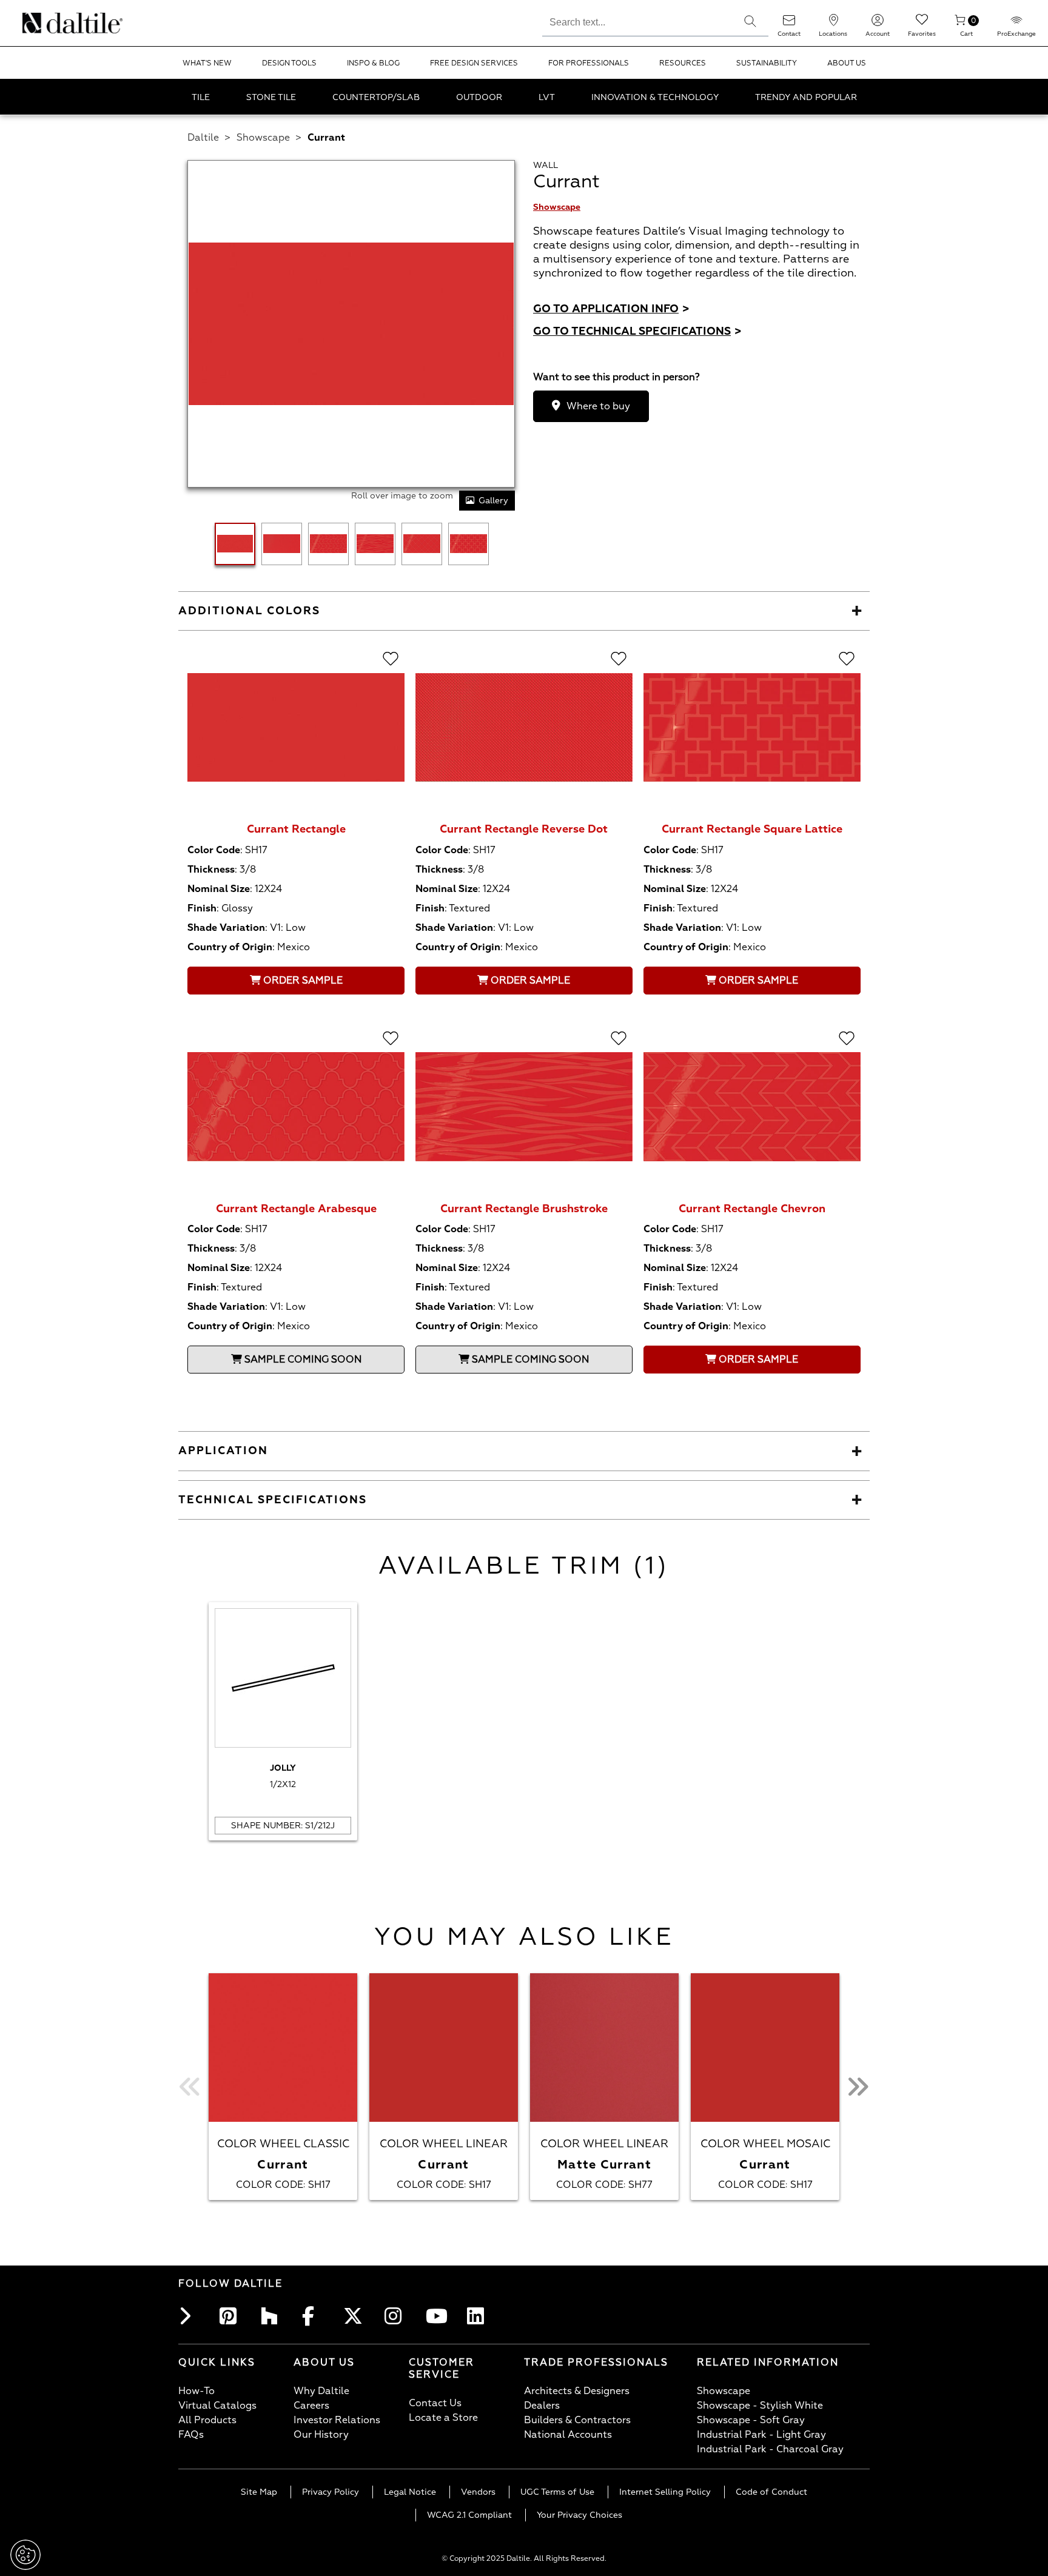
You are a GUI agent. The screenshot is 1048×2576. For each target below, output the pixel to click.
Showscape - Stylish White (760, 2406)
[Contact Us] (789, 24)
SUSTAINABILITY (767, 63)
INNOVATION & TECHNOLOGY (655, 97)
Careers (311, 2406)
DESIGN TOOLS (289, 63)
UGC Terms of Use (557, 2492)
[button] (750, 21)
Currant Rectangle (296, 829)
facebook (314, 2316)
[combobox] (637, 21)
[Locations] (833, 24)
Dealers (542, 2406)
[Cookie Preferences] (25, 2555)
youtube (438, 2316)
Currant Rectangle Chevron (752, 1209)
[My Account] (878, 24)
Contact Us (435, 2403)
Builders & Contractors (577, 2420)
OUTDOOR (479, 97)
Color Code (214, 850)
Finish (202, 908)
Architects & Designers (577, 2391)
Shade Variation (226, 928)
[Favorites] (922, 24)
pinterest (232, 2316)
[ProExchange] (1016, 24)
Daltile (203, 138)
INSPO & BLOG (373, 63)
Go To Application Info (611, 309)
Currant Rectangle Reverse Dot (524, 829)
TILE (201, 97)
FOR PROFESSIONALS (589, 63)
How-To (196, 2391)
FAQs (191, 2435)
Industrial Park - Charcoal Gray (770, 2449)
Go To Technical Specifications (637, 331)
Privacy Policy (331, 2492)
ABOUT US (847, 63)
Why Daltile (321, 2391)
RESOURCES (683, 63)
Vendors (478, 2492)
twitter (355, 2316)
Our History (321, 2435)
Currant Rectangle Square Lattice (752, 829)
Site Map (259, 2492)
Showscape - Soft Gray (751, 2420)
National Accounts (568, 2435)
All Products (207, 2420)
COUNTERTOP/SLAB (376, 97)
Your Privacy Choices (579, 2515)
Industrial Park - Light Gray (761, 2435)
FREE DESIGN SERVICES (474, 63)
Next (858, 2087)
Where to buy (598, 406)
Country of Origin (230, 947)
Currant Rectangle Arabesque (296, 1209)
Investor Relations (337, 2420)
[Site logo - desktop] (38, 23)
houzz (273, 2316)
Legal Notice (410, 2492)
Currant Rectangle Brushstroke (524, 1209)
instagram (397, 2316)
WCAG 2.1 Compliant (469, 2515)
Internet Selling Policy (665, 2492)
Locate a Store (443, 2418)
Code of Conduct (771, 2492)
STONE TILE (271, 97)
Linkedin (479, 2316)
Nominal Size (219, 889)
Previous (190, 2087)
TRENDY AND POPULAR (806, 97)
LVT (547, 97)
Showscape (263, 138)
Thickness (211, 870)
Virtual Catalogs (217, 2406)
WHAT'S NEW (207, 63)
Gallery (493, 501)
